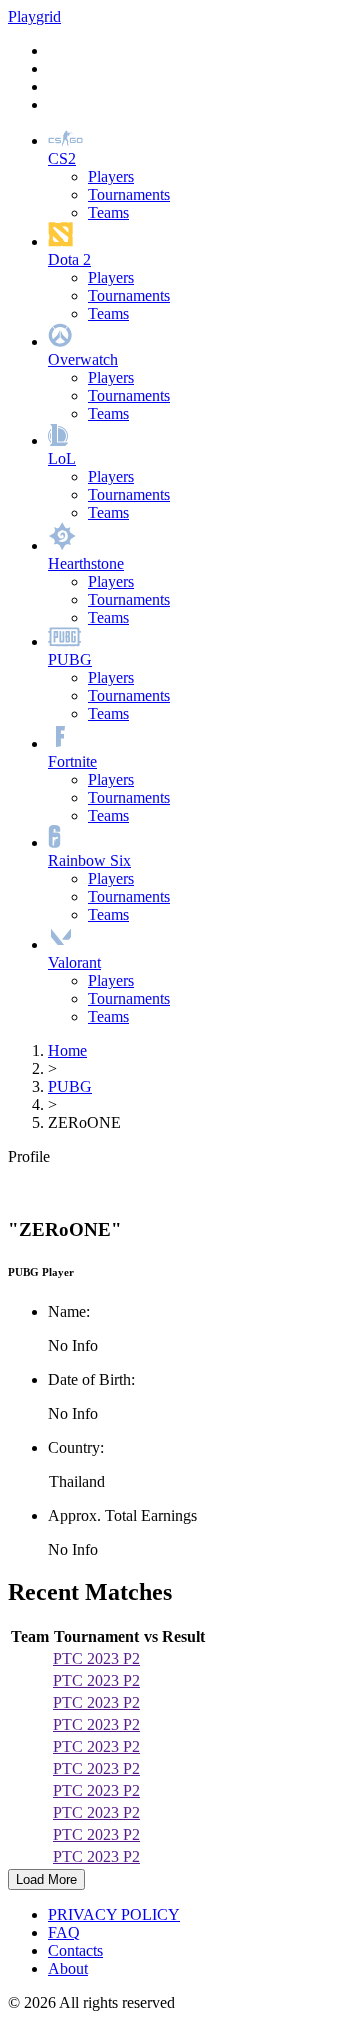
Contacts (75, 1950)
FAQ (64, 1932)
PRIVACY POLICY (114, 1914)
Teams (108, 212)
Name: (69, 1311)
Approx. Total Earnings (122, 1515)
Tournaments (129, 194)
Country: (76, 1447)
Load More (46, 1879)
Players (111, 176)
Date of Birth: (91, 1379)
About (68, 1968)
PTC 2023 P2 (96, 1658)
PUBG (70, 1086)
